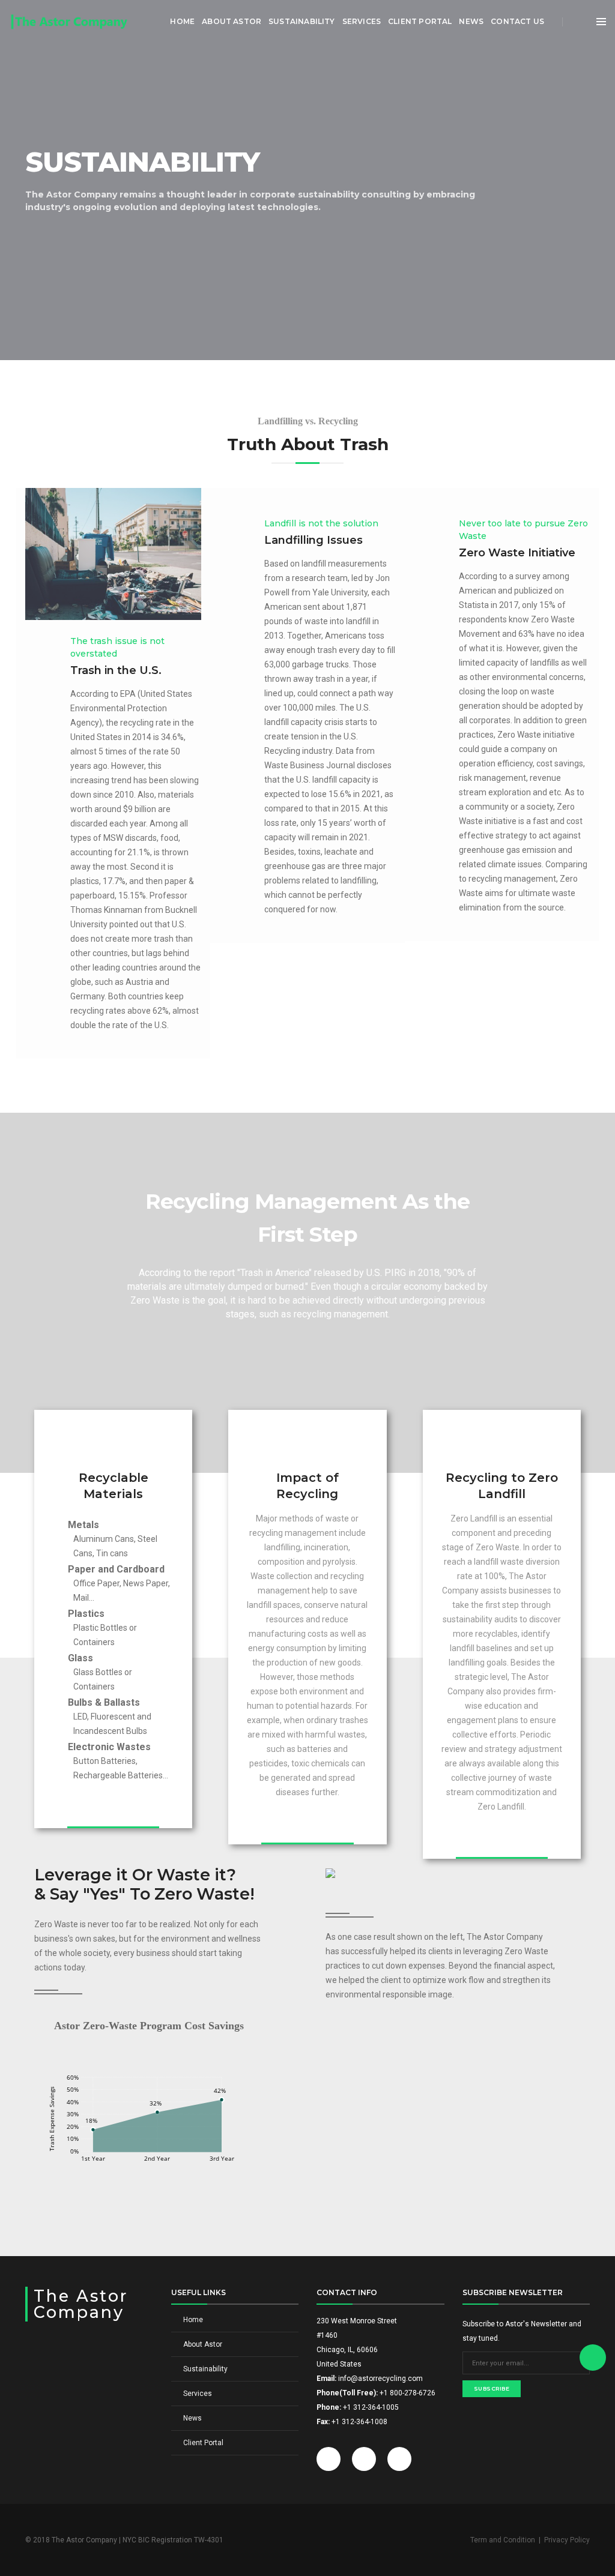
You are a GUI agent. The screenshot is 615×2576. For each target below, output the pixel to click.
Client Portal (420, 21)
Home (182, 21)
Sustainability (302, 21)
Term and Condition (503, 2540)
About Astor (232, 21)
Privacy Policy (567, 2540)
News (471, 21)
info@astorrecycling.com (380, 2379)
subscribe (492, 2388)
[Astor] (72, 22)
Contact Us (517, 21)
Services (362, 21)
